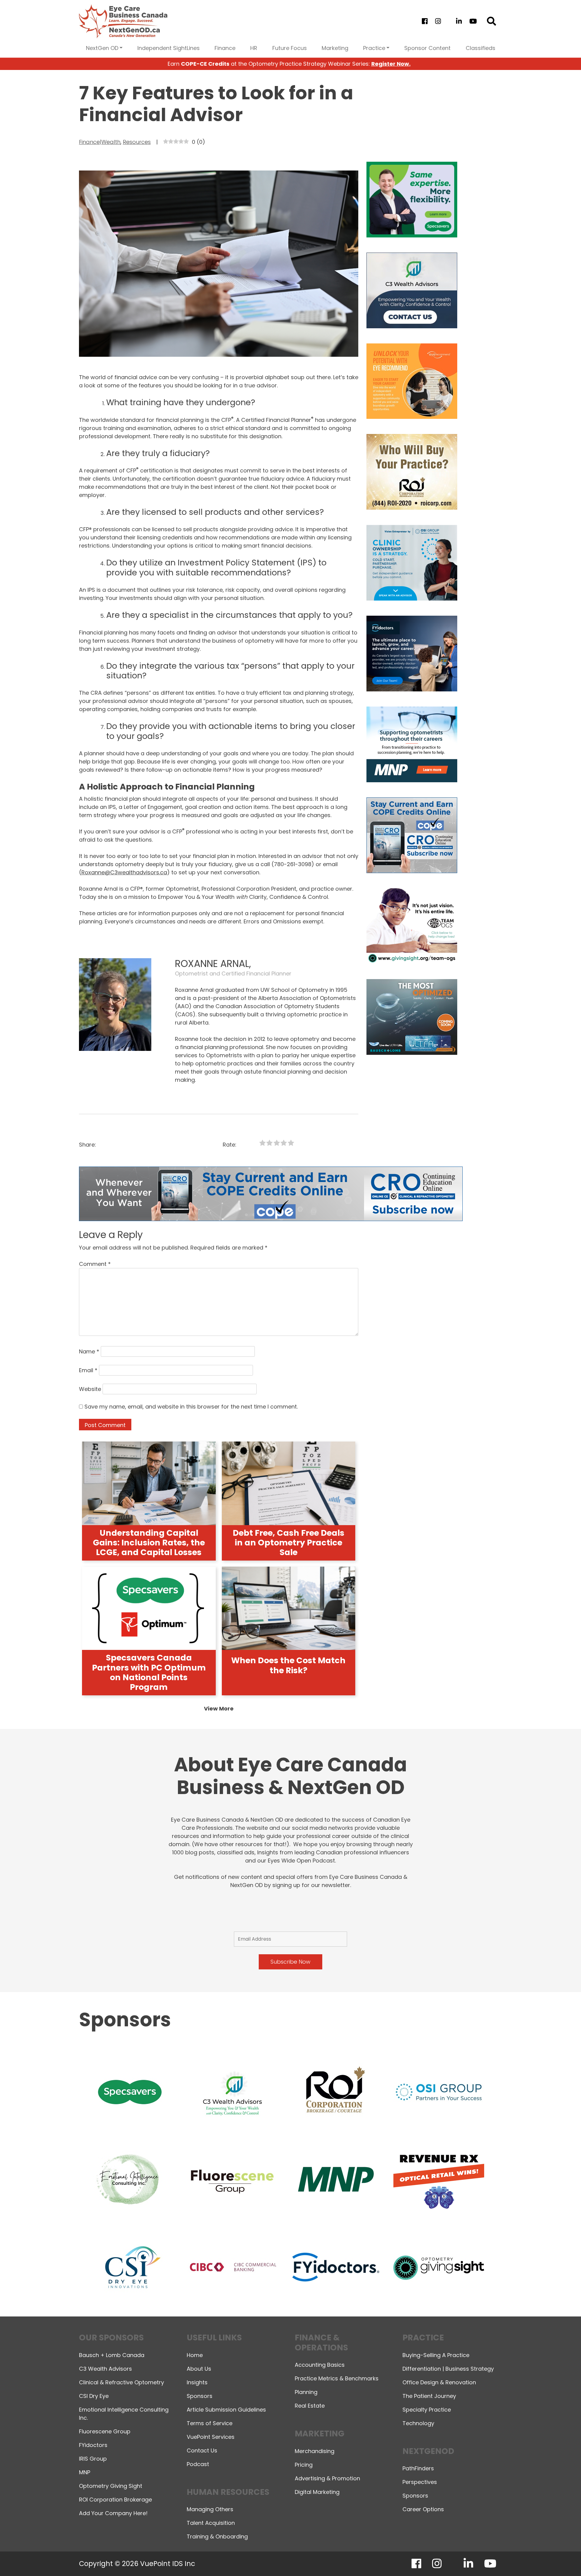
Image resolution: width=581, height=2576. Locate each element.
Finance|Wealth (100, 142)
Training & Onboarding (217, 2536)
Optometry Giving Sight (111, 2486)
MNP (85, 2472)
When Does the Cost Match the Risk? (288, 1665)
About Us (199, 2369)
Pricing (304, 2465)
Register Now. (391, 64)
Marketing (335, 48)
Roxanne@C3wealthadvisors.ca (124, 872)
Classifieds (481, 48)
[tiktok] (448, 21)
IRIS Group (93, 2459)
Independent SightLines (169, 48)
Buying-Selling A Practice (436, 2355)
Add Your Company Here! (113, 2513)
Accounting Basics (320, 2365)
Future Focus (290, 48)
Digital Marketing (317, 2492)
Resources (137, 142)
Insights (197, 2382)
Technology (418, 2423)
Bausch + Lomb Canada (112, 2355)
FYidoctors (93, 2445)
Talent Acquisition (211, 2523)
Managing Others (210, 2509)
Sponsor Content (427, 48)
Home (195, 2355)
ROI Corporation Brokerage (115, 2500)
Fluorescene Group (105, 2431)
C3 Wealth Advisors (105, 2369)
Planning (306, 2392)
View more (219, 1709)
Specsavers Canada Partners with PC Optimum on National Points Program (149, 1672)
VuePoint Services (211, 2437)
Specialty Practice (427, 2410)
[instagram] (438, 21)
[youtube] (473, 21)
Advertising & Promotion (327, 2478)
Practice (374, 48)
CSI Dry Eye (94, 2396)
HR (254, 48)
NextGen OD (102, 48)
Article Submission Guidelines (226, 2410)
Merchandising (315, 2451)
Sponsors (200, 2396)
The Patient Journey (429, 2396)
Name (89, 1351)
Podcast (198, 2464)
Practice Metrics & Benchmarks (337, 2378)
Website (90, 1389)
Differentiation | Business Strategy (448, 2369)
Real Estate (310, 2406)
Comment (95, 1264)
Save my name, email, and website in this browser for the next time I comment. (191, 1407)
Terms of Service (210, 2423)
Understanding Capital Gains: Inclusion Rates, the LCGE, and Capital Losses (149, 1543)
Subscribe (470, 2556)
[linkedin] (459, 21)
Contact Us (202, 2450)
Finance (225, 48)
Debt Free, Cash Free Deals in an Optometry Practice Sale (289, 1543)
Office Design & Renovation (439, 2382)
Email (88, 1370)
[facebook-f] (425, 21)
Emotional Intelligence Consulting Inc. (124, 2414)
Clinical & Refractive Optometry (121, 2382)
